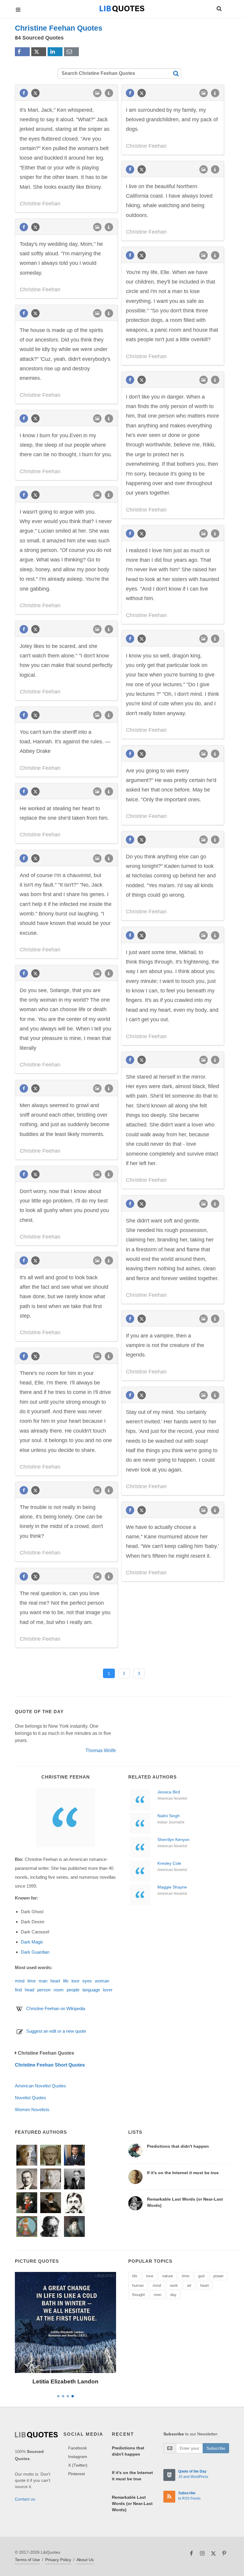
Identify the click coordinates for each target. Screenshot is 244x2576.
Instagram (78, 2457)
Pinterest (76, 2474)
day (173, 2295)
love (75, 1981)
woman (102, 1981)
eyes (87, 1981)
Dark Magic (32, 1942)
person (44, 1990)
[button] (219, 8)
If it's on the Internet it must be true (183, 2173)
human (138, 2285)
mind (20, 1981)
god (201, 2276)
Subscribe (216, 2448)
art (189, 2285)
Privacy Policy (58, 2560)
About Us (85, 2560)
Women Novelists (32, 2110)
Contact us (25, 2499)
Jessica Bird (169, 1792)
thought (139, 2295)
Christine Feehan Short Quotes (50, 2065)
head (29, 1990)
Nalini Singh (169, 1816)
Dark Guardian (35, 1952)
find (18, 1990)
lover (108, 1990)
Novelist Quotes (30, 2098)
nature (168, 2276)
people (73, 1990)
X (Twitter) (78, 2465)
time (32, 1981)
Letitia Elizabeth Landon (65, 2381)
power (218, 2276)
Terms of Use (27, 2560)
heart (55, 1981)
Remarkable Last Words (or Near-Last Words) (132, 2503)
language (91, 1990)
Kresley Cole (169, 1863)
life (66, 1981)
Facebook (78, 2448)
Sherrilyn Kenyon (173, 1839)
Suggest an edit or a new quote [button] (56, 2031)
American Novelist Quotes (40, 2086)
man (43, 1981)
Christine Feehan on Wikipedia (56, 2008)
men (158, 2295)
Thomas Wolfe (101, 1750)
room (59, 1990)
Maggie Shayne (172, 1887)
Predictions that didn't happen (178, 2146)
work (174, 2285)
